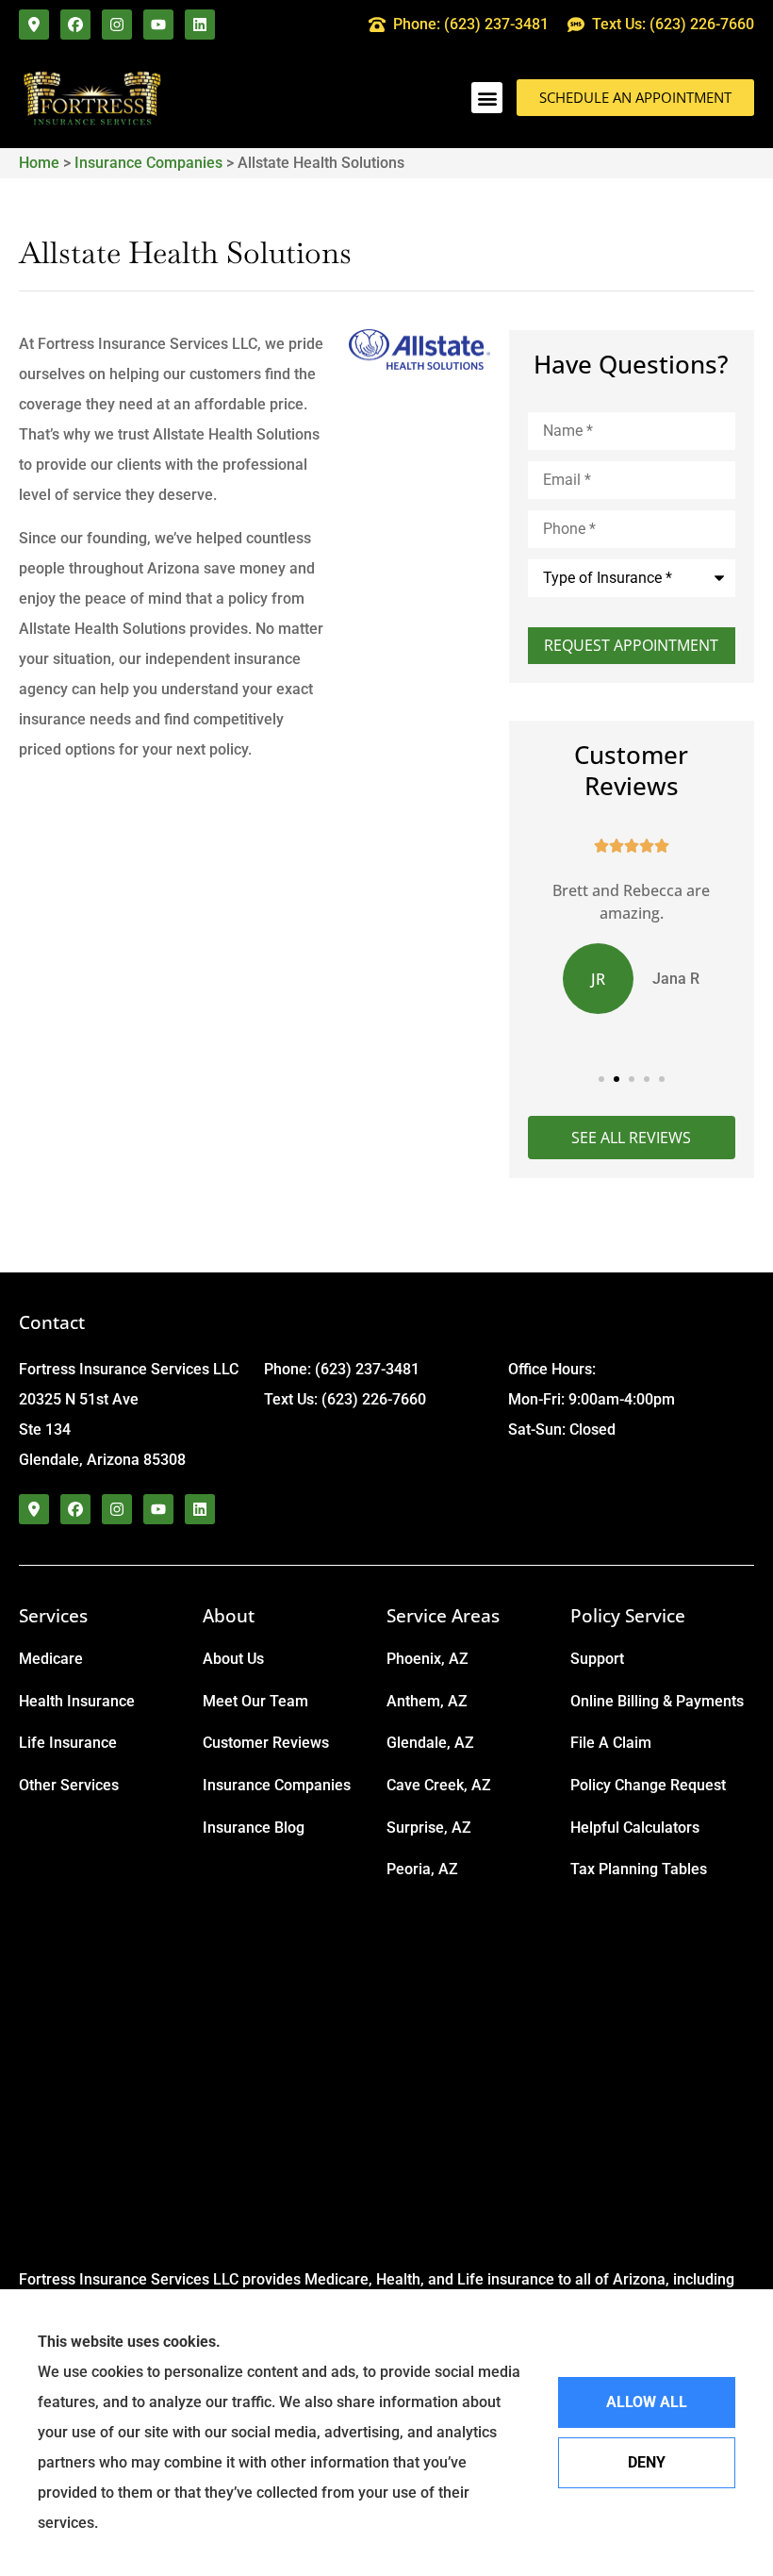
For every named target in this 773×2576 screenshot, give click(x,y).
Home (39, 163)
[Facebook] (75, 25)
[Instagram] (117, 25)
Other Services (69, 1785)
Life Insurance (68, 1743)
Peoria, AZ (422, 1869)
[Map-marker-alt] (34, 25)
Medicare (51, 1659)
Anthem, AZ (427, 1701)
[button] (487, 98)
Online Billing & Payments (657, 1701)
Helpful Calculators (635, 1828)
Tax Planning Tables (639, 1869)
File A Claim (611, 1743)
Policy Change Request (648, 1785)
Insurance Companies (148, 163)
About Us (233, 1659)
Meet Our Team (255, 1701)
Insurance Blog (254, 1828)
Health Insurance (77, 1701)
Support (597, 1659)
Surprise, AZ (429, 1828)
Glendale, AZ (430, 1743)
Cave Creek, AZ (439, 1785)
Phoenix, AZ (428, 1659)
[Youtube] (158, 25)
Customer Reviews (266, 1743)
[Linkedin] (200, 25)
